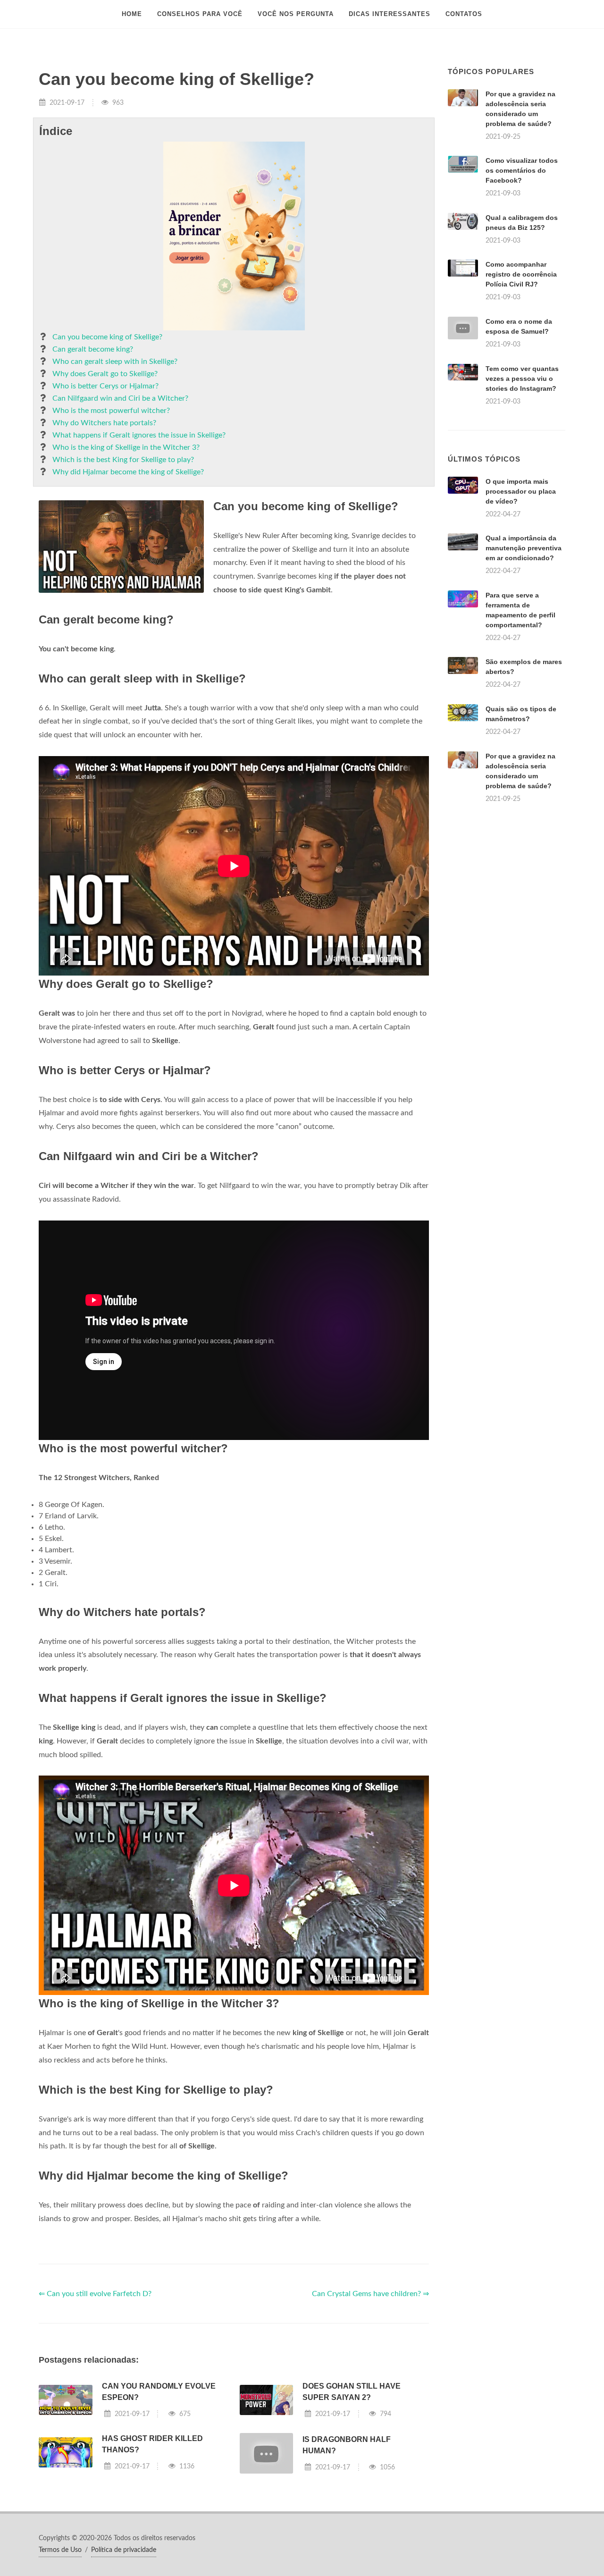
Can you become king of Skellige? (107, 337)
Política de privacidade (124, 2550)
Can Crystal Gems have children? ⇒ (370, 2294)
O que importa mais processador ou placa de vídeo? (521, 491)
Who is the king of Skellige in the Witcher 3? (126, 447)
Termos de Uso (60, 2550)
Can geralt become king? (93, 349)
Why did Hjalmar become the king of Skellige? (128, 472)
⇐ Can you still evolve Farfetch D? (95, 2294)
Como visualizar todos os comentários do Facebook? (522, 170)
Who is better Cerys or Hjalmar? (105, 386)
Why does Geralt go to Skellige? (105, 374)
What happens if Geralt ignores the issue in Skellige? (139, 435)
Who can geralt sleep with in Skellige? (115, 362)
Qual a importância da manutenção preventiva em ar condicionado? (524, 548)
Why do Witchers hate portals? (104, 423)
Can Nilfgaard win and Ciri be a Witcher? (120, 398)
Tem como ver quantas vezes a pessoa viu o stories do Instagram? (522, 379)
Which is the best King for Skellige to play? (123, 460)
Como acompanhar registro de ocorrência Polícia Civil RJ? (521, 274)
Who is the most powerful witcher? (111, 411)
